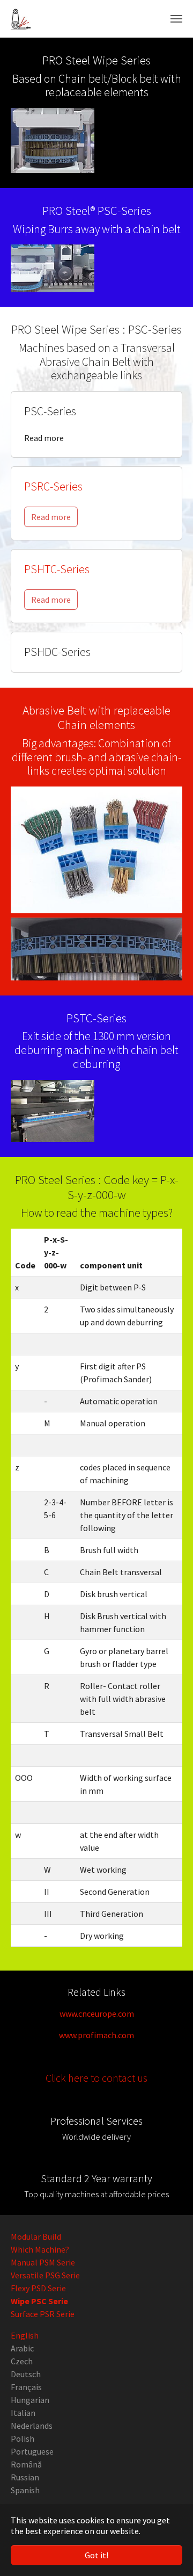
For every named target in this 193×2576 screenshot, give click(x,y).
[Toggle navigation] (176, 19)
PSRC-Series (53, 486)
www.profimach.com (96, 2035)
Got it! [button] (96, 2555)
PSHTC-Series (57, 569)
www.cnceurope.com (97, 2014)
